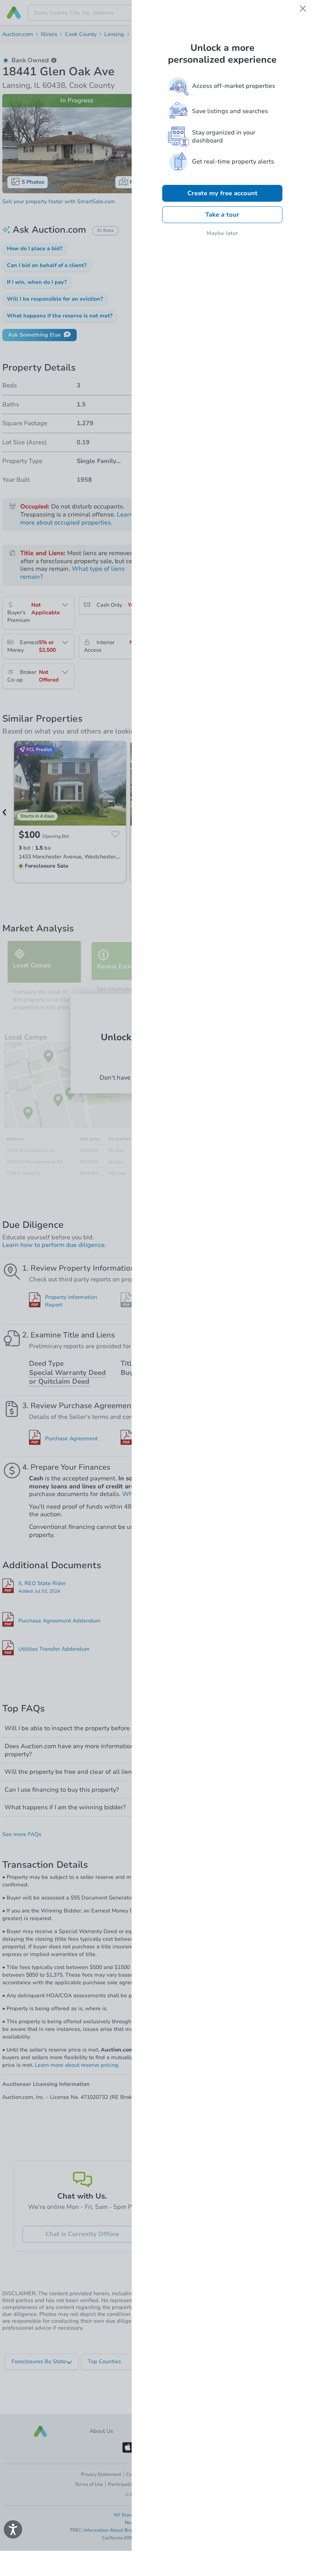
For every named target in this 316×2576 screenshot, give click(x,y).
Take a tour (222, 215)
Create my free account (222, 193)
